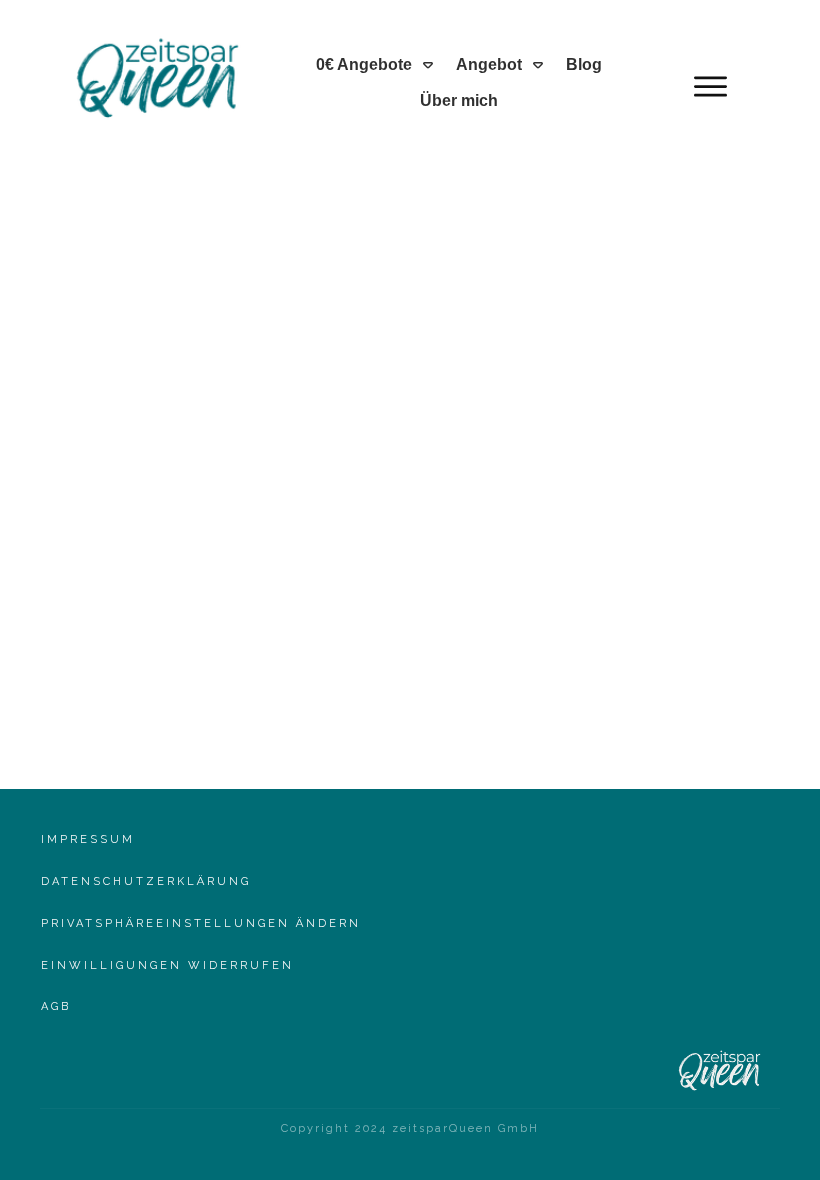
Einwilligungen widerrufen (167, 965)
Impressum (88, 839)
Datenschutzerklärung (146, 881)
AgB (56, 1006)
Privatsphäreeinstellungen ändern (201, 923)
